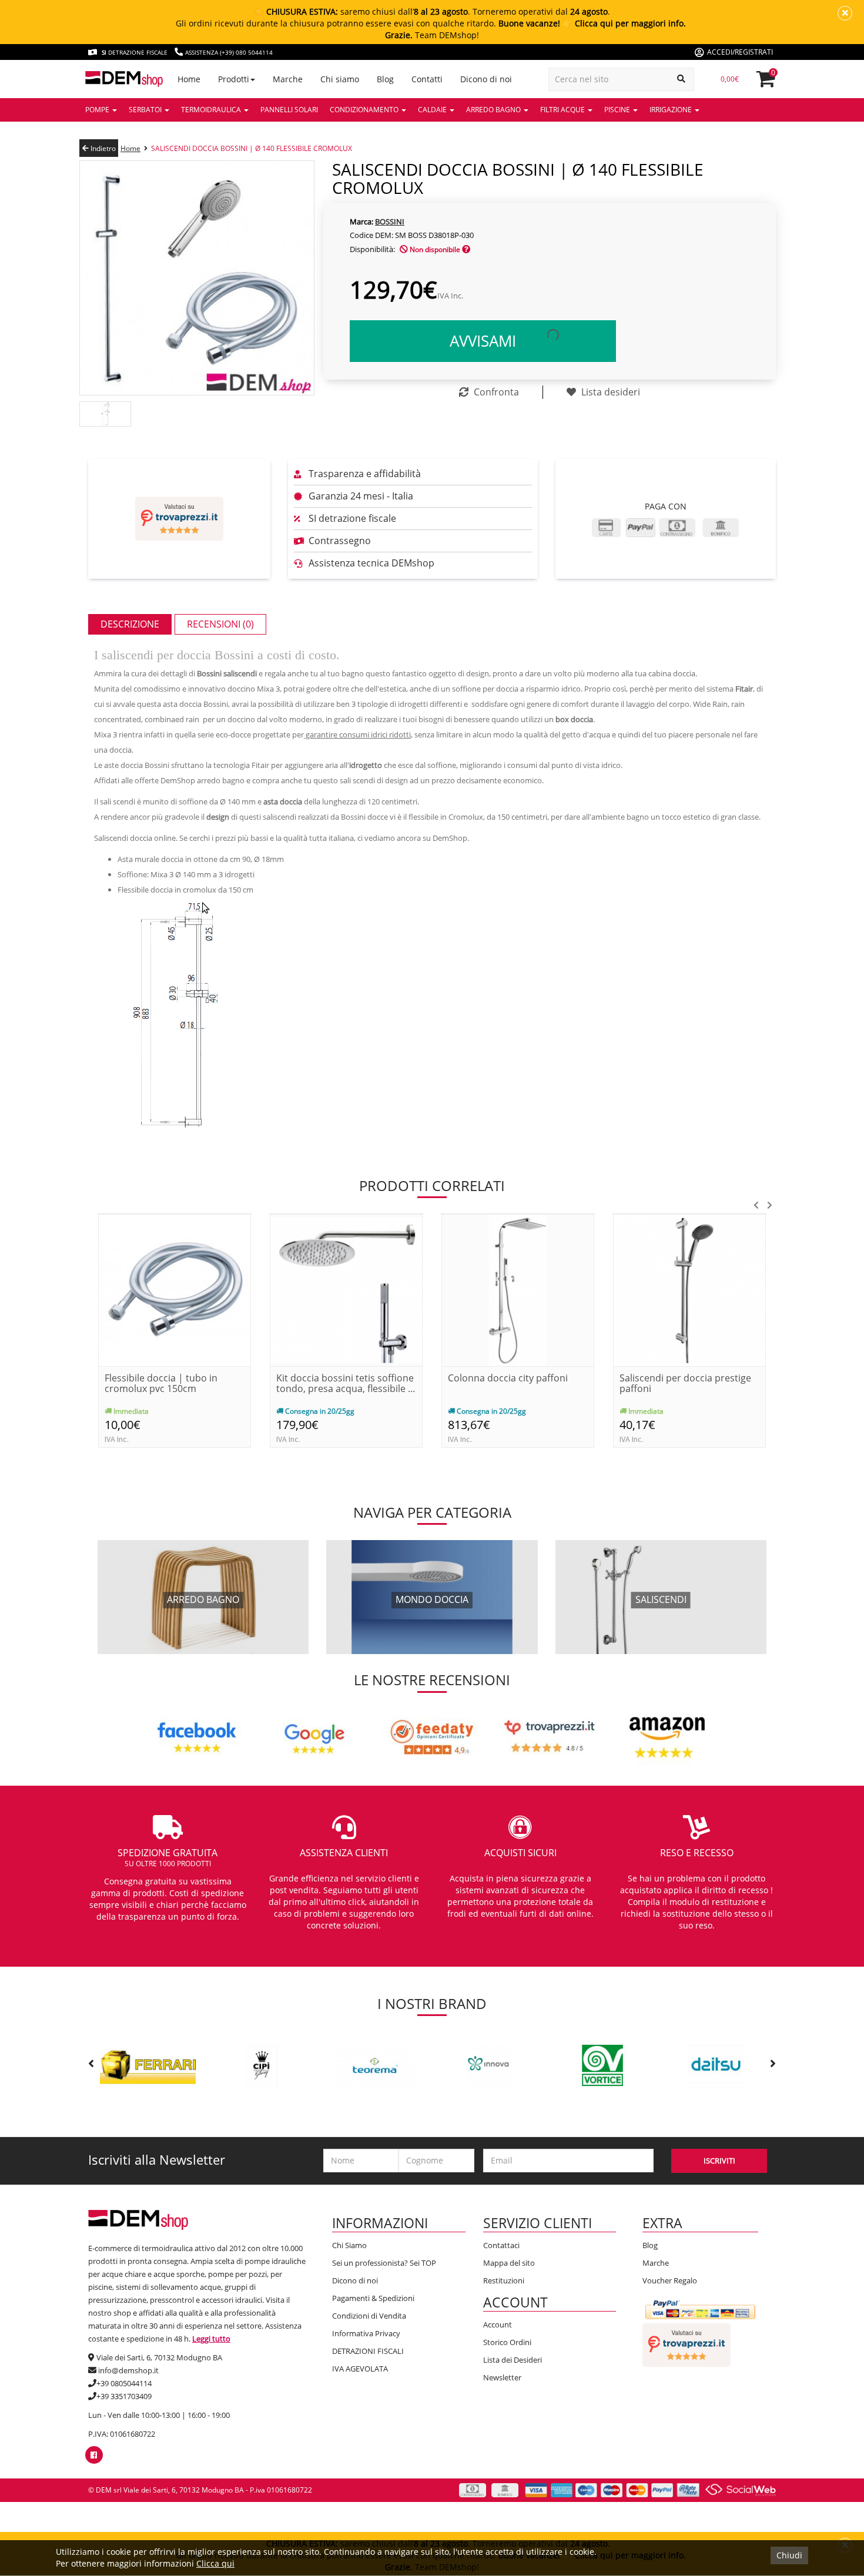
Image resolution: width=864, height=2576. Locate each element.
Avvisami (483, 341)
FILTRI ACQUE (563, 110)
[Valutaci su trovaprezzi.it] (179, 519)
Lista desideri (610, 392)
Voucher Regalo (670, 2280)
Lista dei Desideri (513, 2360)
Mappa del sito (509, 2263)
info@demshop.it (128, 2370)
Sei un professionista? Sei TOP (384, 2263)
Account (498, 2325)
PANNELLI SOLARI (289, 110)
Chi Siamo (349, 2245)
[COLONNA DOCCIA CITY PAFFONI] (518, 1289)
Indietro (102, 148)
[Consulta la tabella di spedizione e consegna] (466, 249)
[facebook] (94, 2455)
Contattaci (501, 2245)
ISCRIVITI (719, 2161)
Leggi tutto (211, 2339)
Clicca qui (215, 2563)
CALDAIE (433, 110)
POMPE (98, 110)
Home (130, 148)
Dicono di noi (355, 2280)
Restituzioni (504, 2280)
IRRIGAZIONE (672, 110)
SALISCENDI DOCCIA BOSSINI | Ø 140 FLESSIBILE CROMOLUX (252, 148)
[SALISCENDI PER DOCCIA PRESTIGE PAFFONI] (689, 1289)
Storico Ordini (507, 2342)
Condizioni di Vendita (369, 2316)
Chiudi (789, 2555)
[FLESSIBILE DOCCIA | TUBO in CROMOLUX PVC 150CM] (175, 1289)
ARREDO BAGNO (494, 110)
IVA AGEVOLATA (360, 2369)
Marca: (361, 222)
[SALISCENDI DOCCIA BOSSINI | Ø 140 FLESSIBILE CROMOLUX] (197, 277)
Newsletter (502, 2377)
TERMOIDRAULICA (212, 110)
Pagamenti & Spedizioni (373, 2298)
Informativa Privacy (366, 2333)
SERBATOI (146, 110)
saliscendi (661, 1600)
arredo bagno (203, 1600)
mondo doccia (432, 1600)
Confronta (495, 392)
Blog (650, 2245)
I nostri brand (432, 2003)
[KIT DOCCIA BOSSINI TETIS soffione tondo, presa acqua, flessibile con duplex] (346, 1289)
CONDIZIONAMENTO (365, 110)
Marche (656, 2263)
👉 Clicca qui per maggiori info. (624, 23)
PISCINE (618, 110)
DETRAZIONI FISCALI (368, 2351)
